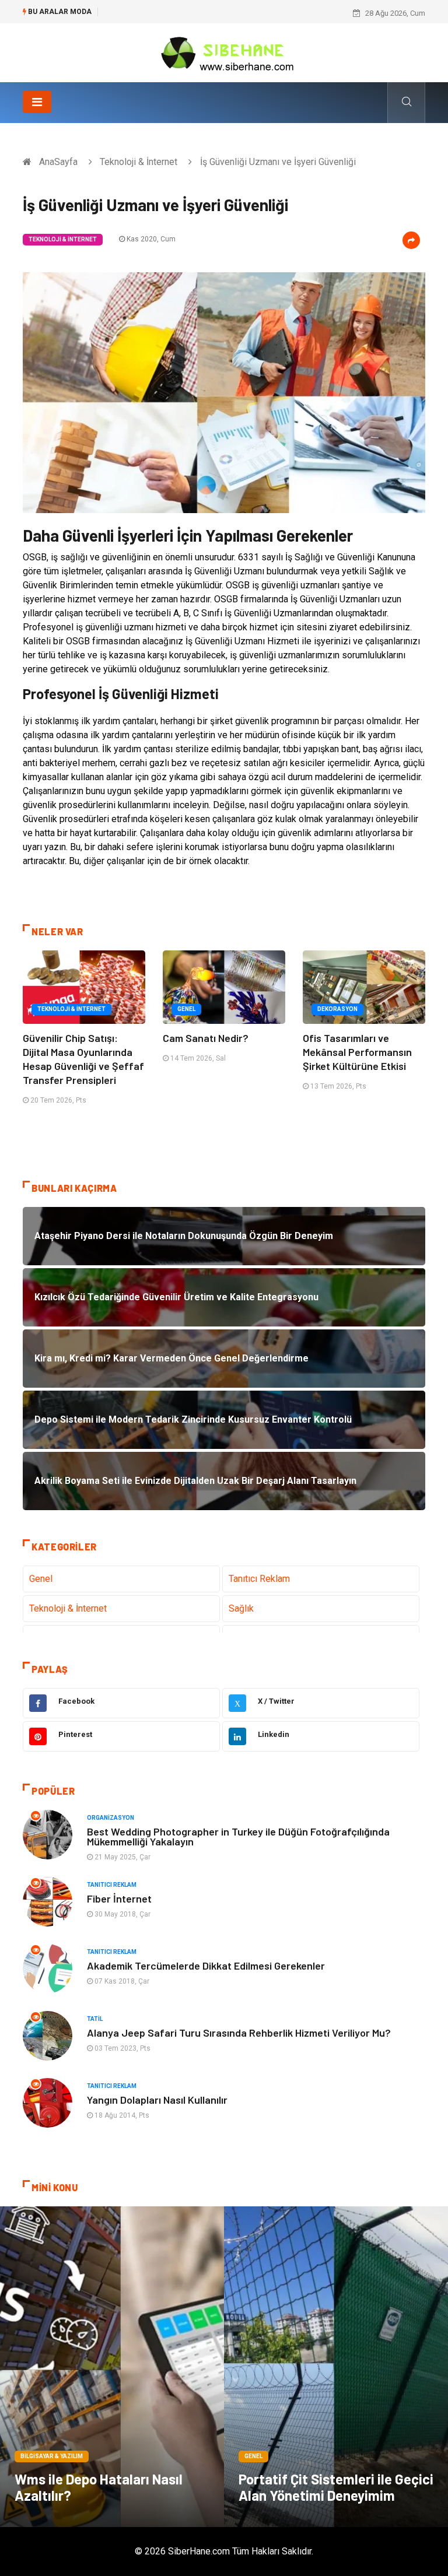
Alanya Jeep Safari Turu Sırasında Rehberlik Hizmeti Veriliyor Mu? (239, 2033)
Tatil (95, 2019)
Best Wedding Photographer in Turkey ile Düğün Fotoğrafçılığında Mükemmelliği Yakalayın (238, 1836)
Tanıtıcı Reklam (259, 1579)
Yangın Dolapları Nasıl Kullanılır (157, 2100)
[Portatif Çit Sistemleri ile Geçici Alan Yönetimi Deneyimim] (336, 2367)
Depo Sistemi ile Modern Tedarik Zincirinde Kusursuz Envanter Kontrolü (226, 13)
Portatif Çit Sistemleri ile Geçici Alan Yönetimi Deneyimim (336, 2487)
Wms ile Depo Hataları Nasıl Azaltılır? (99, 2487)
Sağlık (241, 1608)
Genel (186, 1009)
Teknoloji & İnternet (139, 162)
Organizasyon (111, 1818)
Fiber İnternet (119, 1898)
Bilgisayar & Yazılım (52, 2456)
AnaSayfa (58, 162)
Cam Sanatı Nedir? (206, 1038)
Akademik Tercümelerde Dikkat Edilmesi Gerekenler (206, 1966)
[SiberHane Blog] (224, 52)
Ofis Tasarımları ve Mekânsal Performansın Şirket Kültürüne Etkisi (357, 1052)
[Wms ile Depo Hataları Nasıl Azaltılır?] (112, 2367)
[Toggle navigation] (37, 102)
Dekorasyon (337, 1009)
